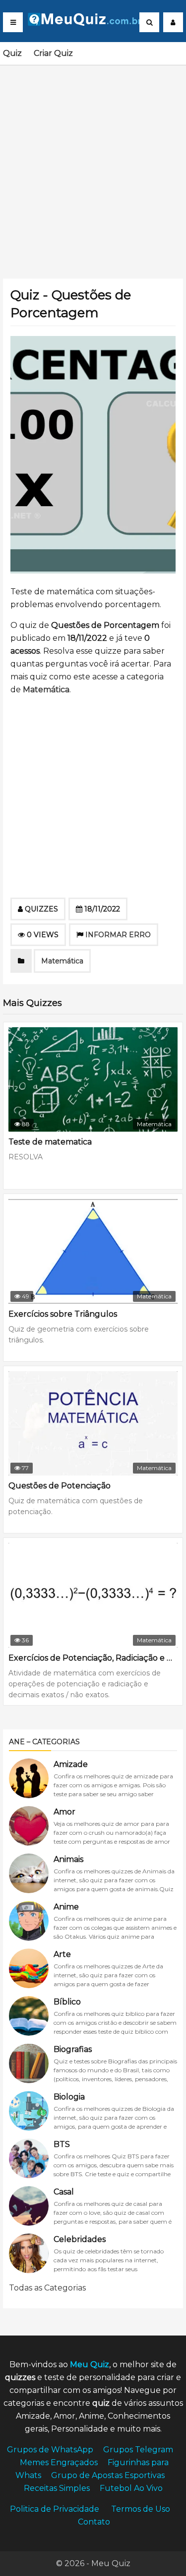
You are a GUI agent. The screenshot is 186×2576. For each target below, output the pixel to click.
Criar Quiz (53, 53)
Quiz (12, 53)
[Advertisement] (93, 166)
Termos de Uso (141, 2509)
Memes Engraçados (59, 2462)
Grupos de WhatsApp (50, 2450)
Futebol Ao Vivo (131, 2488)
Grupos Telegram (138, 2450)
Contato (94, 2522)
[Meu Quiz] (89, 23)
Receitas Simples (57, 2488)
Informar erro (118, 935)
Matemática (46, 690)
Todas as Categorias (47, 2288)
